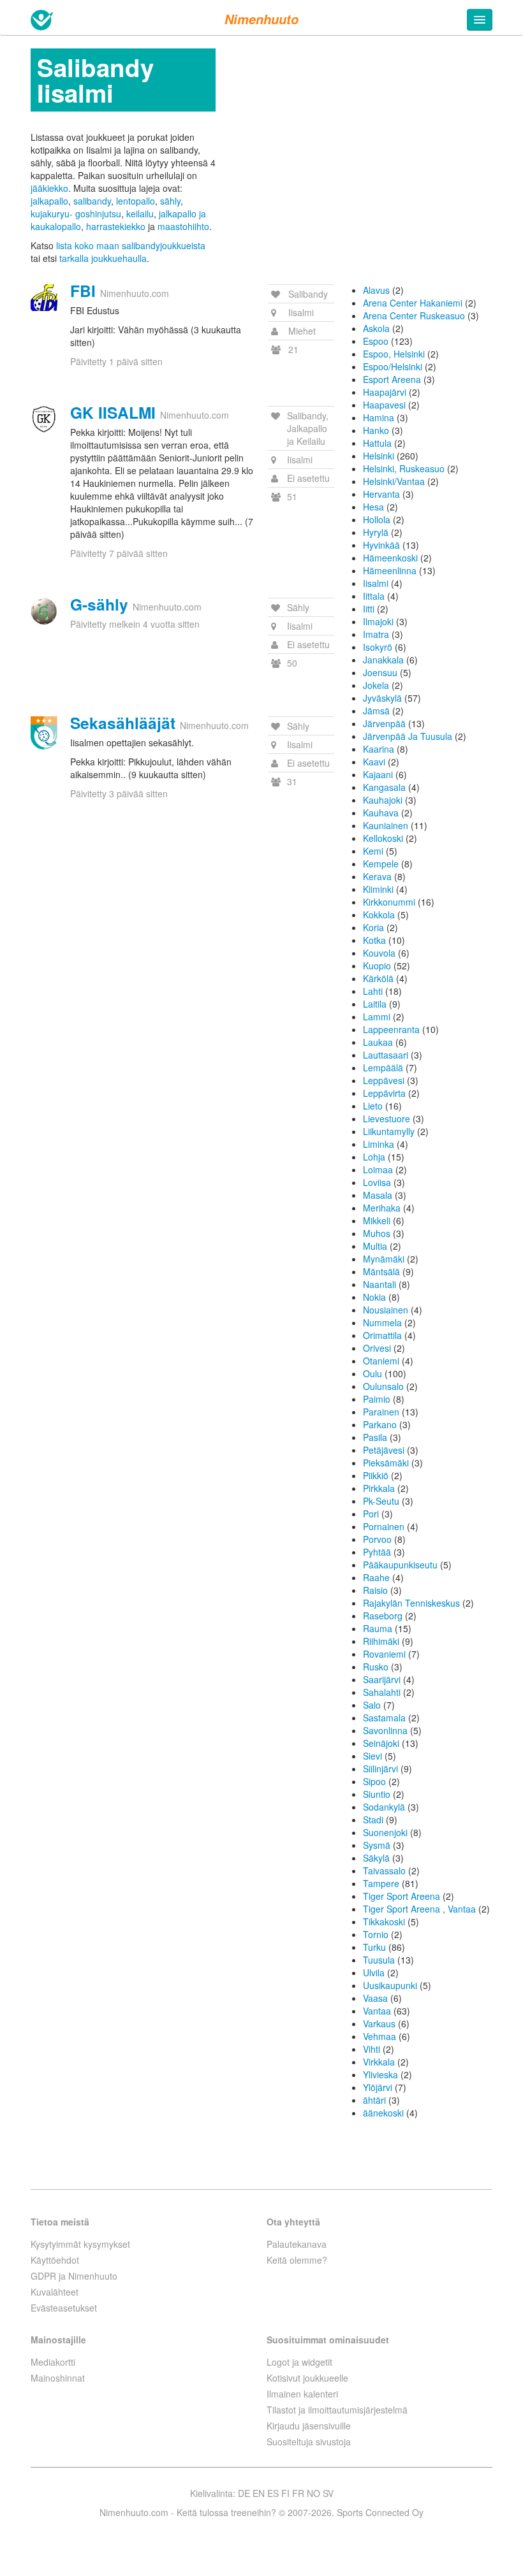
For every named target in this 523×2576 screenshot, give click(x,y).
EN (259, 2493)
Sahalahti (382, 1692)
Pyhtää (377, 1552)
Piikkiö (376, 1475)
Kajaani (378, 774)
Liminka (379, 1144)
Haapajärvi (385, 392)
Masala (378, 1195)
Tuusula (379, 1960)
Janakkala (383, 660)
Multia (375, 1246)
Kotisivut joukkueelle (307, 2378)
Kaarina (379, 749)
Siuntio (377, 1794)
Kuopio (377, 966)
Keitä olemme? (297, 2260)
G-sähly (99, 604)
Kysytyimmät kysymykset (80, 2244)
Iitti (369, 609)
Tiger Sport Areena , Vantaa (419, 1909)
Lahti (373, 991)
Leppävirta (384, 1093)
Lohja (374, 1157)
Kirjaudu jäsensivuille (309, 2426)
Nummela (382, 1322)
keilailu (140, 213)
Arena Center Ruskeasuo (414, 315)
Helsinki (379, 456)
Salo (372, 1705)
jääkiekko (49, 188)
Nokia (374, 1297)
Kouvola (379, 953)
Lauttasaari (386, 1055)
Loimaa (378, 1169)
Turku (374, 1947)
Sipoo (374, 1781)
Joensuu (380, 672)
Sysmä (377, 1845)
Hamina (379, 417)
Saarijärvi (382, 1679)
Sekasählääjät (123, 723)
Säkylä (376, 1858)
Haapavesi (384, 405)
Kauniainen (386, 825)
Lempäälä (383, 1067)
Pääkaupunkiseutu (400, 1565)
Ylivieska (380, 2074)
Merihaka (382, 1208)
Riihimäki (381, 1641)
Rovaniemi (384, 1654)
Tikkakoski (384, 1921)
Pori (371, 1514)
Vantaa (377, 2011)
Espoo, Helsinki (394, 354)
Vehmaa (379, 2036)
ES (273, 2493)
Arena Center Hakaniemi (413, 303)
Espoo (376, 341)
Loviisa (377, 1182)
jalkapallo (49, 201)
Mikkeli (377, 1220)
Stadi (373, 1820)
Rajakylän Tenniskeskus (411, 1603)
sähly (170, 201)
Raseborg (383, 1616)
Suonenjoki (385, 1832)
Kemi (373, 851)
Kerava (377, 876)
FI (285, 2493)
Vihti (372, 2049)
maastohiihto (183, 226)
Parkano (380, 1424)
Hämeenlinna (390, 570)
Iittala (374, 596)
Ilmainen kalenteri (302, 2394)
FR (298, 2493)
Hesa (373, 507)
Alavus (376, 290)
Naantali (379, 1284)
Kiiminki (378, 889)
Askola (376, 328)
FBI (83, 291)
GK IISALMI (113, 412)
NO (313, 2493)
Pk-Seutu (381, 1501)
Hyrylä (376, 532)
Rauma (378, 1628)
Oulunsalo (383, 1386)
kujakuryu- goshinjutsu (76, 213)
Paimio (377, 1399)
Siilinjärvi (380, 1769)
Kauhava (381, 813)
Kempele (381, 864)
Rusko (376, 1667)
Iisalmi (376, 583)
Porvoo (377, 1539)
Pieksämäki (386, 1463)
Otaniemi (381, 1361)
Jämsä (376, 711)
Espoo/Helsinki (393, 366)
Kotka (374, 940)
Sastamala (384, 1718)
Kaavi (374, 762)
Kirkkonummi (389, 902)
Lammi (377, 1017)
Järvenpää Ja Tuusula (408, 736)
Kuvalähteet (55, 2292)
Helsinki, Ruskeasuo (404, 468)
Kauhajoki (383, 800)
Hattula (377, 443)
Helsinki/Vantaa (394, 481)
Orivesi (377, 1348)
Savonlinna (385, 1730)
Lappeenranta (391, 1029)
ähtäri (374, 2100)
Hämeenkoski (390, 558)
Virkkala (379, 2062)
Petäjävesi (384, 1450)
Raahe (376, 1577)
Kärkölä (378, 978)
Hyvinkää (381, 545)
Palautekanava (297, 2244)
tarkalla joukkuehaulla (103, 258)
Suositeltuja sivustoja (309, 2442)
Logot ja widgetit (299, 2362)
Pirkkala (379, 1488)
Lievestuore (387, 1118)
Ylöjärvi (378, 2087)
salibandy (92, 201)
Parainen (381, 1412)
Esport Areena (392, 379)
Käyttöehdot (55, 2260)
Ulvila (374, 1972)
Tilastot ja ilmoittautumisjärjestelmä (337, 2410)
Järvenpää (384, 723)
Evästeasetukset (64, 2308)
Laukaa (378, 1042)
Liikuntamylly (389, 1131)
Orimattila (382, 1335)
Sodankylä (384, 1807)
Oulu (372, 1373)
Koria (373, 927)
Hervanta (381, 494)
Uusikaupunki (390, 1985)
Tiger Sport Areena (401, 1896)
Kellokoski (383, 838)
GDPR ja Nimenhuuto (74, 2276)
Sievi (372, 1756)
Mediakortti (53, 2362)
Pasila (375, 1437)
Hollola (377, 519)
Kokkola (379, 915)
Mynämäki (384, 1259)
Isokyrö (378, 647)
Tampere (381, 1883)
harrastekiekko (116, 226)
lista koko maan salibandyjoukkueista (131, 245)
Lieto (373, 1106)
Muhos (377, 1233)
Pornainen (384, 1526)
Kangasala (384, 787)
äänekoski (383, 2113)
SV (328, 2493)
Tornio (376, 1934)
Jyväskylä (382, 698)
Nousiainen (386, 1310)
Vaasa (375, 1998)
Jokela (376, 685)
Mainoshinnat (58, 2378)
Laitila (375, 1004)
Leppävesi (384, 1080)
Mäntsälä (381, 1271)
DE (244, 2493)
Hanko (376, 430)
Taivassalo (384, 1870)
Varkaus (379, 2023)
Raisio (375, 1590)
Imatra (376, 634)
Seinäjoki (381, 1743)
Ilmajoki (378, 621)
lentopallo (136, 201)
